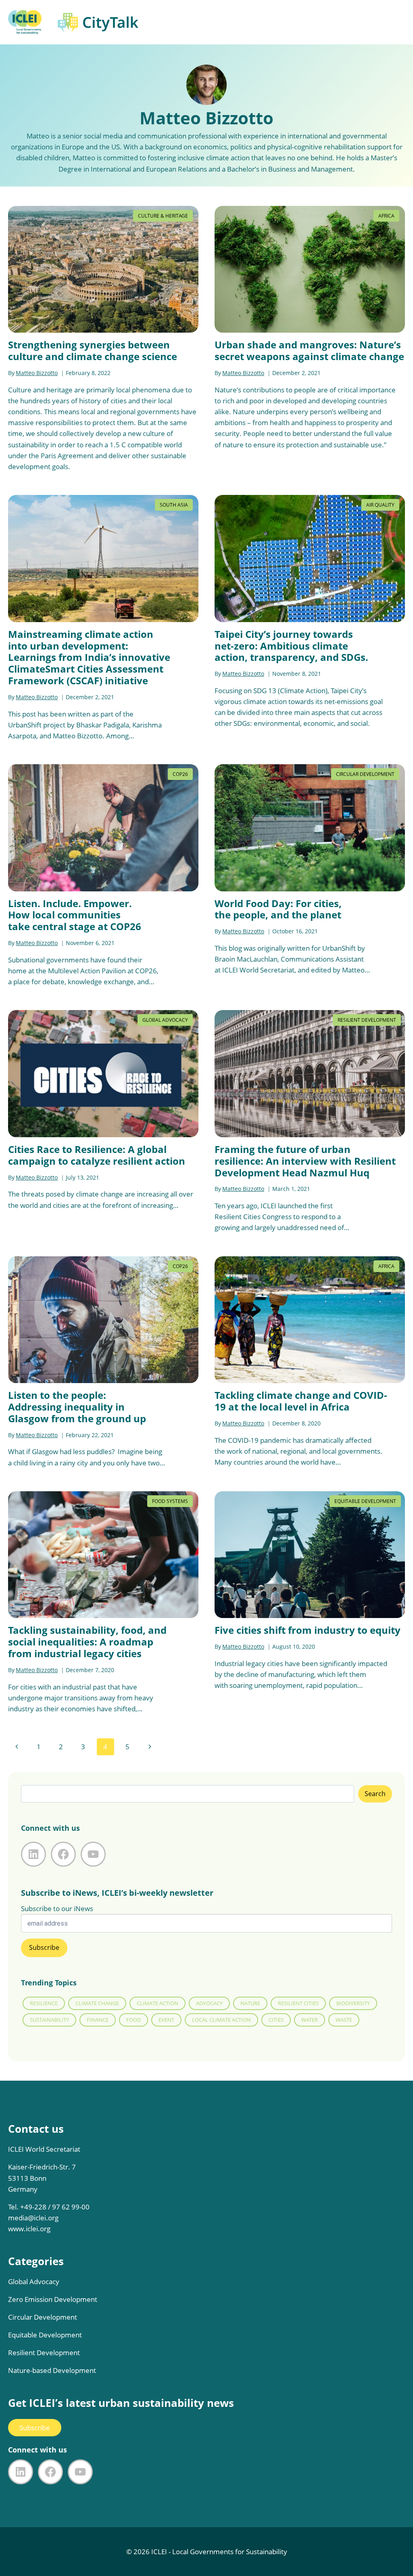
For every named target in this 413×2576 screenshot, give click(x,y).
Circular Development (365, 774)
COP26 (180, 774)
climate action (157, 2003)
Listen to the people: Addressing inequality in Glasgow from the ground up (77, 1407)
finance (98, 2020)
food (133, 2020)
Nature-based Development (52, 2370)
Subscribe (35, 2428)
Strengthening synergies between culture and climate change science (93, 350)
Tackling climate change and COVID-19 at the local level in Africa (301, 1401)
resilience (44, 2003)
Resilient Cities (298, 2003)
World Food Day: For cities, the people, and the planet (278, 909)
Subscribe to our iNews (57, 1908)
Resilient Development (367, 1020)
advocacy (209, 2003)
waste (344, 2020)
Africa (386, 216)
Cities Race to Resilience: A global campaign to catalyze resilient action (97, 1155)
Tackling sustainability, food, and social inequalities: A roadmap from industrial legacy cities (87, 1642)
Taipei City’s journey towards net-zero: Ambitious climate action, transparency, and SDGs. (291, 646)
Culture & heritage (163, 216)
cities (276, 2020)
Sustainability (49, 2020)
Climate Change (97, 2003)
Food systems (170, 1501)
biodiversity (353, 2003)
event (166, 2020)
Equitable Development (365, 1501)
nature (250, 2003)
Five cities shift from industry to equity (308, 1630)
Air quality (380, 505)
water (310, 2020)
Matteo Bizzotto (37, 373)
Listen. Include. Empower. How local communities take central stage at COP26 (75, 915)
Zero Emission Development (53, 2299)
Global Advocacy (165, 1020)
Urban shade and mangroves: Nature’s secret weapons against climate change (309, 350)
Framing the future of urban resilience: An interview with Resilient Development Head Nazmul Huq (305, 1161)
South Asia (174, 505)
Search (375, 1794)
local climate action (221, 2020)
